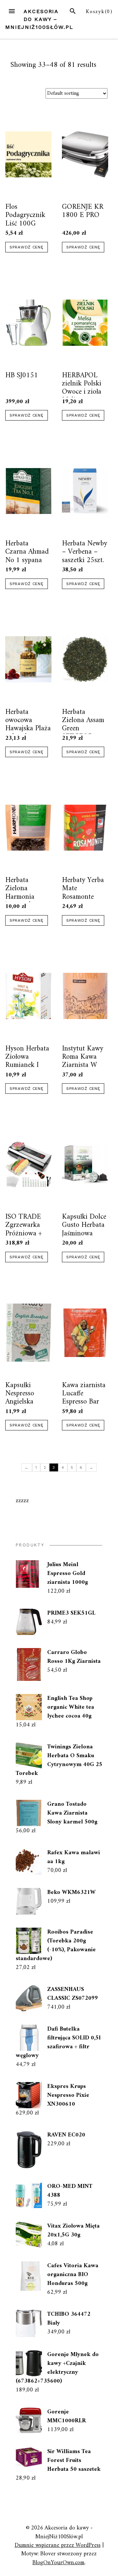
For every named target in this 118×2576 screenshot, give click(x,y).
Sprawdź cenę (27, 247)
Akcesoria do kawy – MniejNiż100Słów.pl (39, 19)
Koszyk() (99, 12)
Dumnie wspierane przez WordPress (58, 2545)
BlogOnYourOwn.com (59, 2563)
